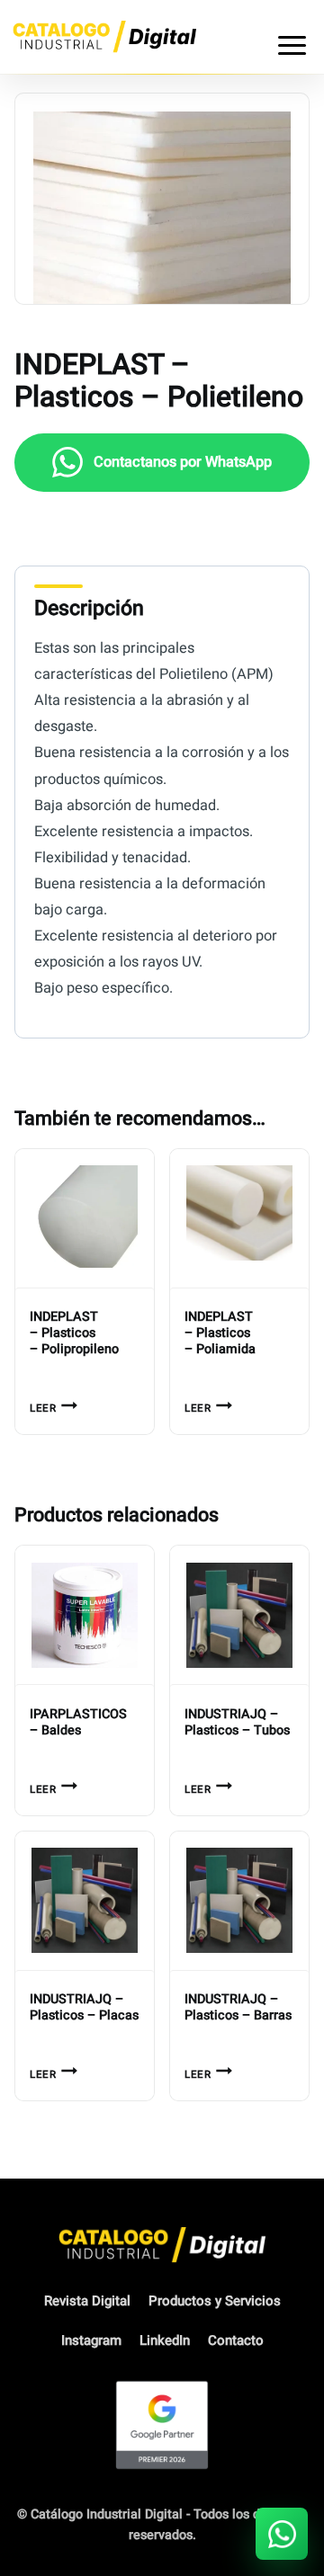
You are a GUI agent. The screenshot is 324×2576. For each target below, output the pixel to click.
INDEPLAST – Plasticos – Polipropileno (74, 1333)
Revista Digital (87, 2301)
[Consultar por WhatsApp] (282, 2534)
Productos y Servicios (215, 2301)
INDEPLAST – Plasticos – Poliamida (220, 1333)
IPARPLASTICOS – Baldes (78, 1723)
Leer (43, 1408)
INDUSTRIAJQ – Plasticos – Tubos (237, 1723)
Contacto (236, 2340)
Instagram (91, 2340)
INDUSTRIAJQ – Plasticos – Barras (238, 2008)
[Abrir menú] (292, 37)
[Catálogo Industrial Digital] (104, 36)
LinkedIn (165, 2340)
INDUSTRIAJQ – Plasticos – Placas (84, 2008)
